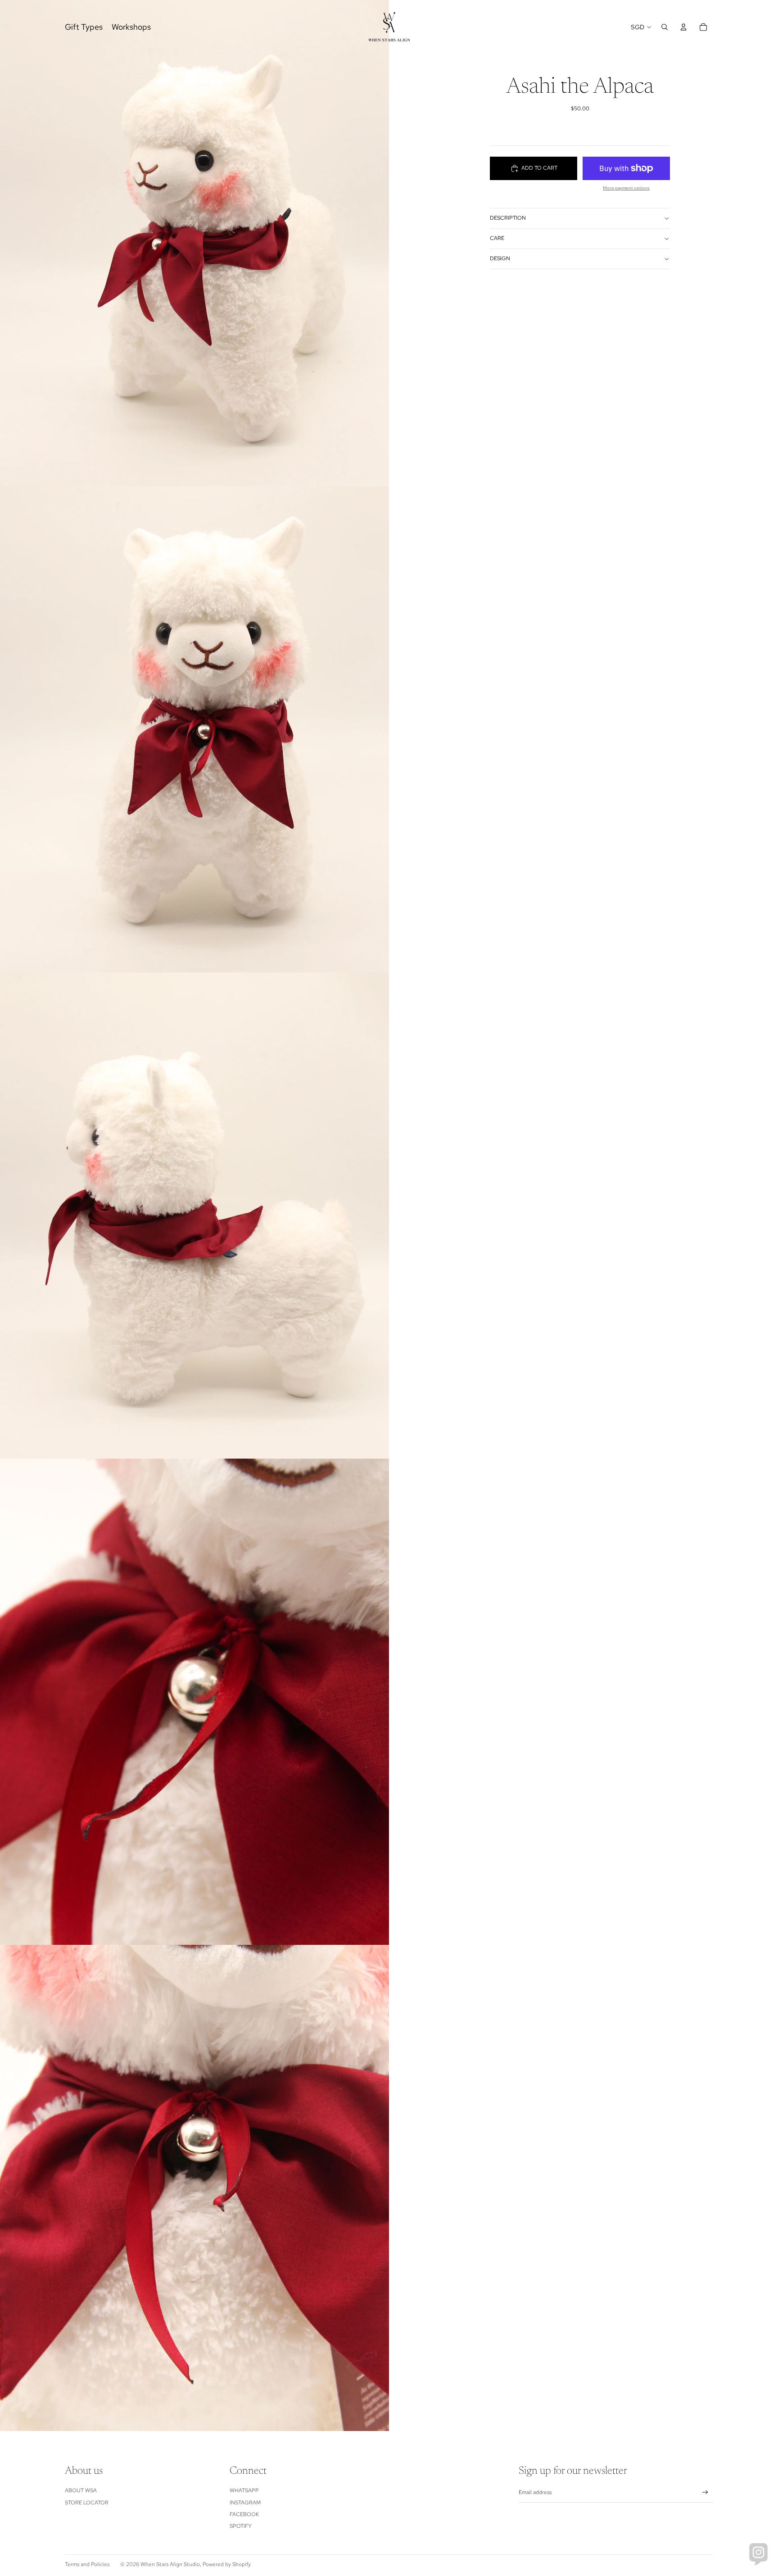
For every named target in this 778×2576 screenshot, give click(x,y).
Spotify (241, 2526)
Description (508, 218)
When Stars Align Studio (170, 2564)
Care (497, 238)
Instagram (245, 2503)
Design (500, 258)
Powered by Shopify (227, 2564)
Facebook (244, 2514)
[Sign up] (705, 2492)
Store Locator (87, 2503)
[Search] (665, 27)
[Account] (683, 27)
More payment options (626, 188)
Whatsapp (244, 2490)
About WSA (81, 2490)
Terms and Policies (87, 2564)
